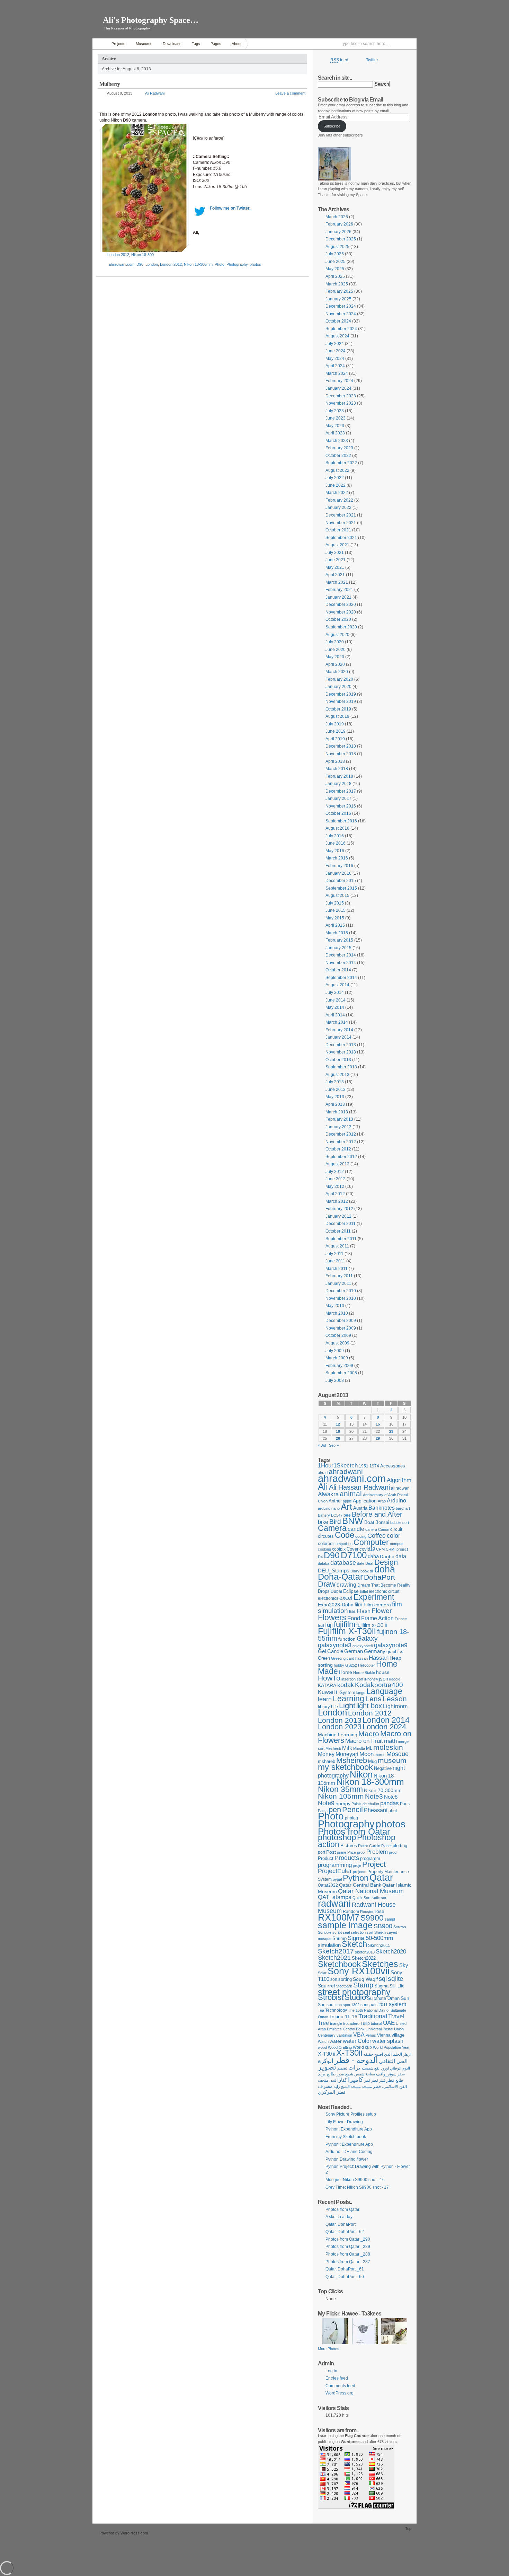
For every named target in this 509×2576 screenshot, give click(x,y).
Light (347, 1706)
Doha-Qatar (340, 1577)
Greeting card (343, 1658)
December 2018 (341, 746)
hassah (361, 1658)
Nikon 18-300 (142, 255)
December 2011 (341, 1224)
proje (357, 1865)
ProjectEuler (335, 1871)
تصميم (342, 2068)
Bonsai (382, 1522)
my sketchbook (345, 1767)
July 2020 (335, 642)
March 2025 (337, 284)
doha (385, 1569)
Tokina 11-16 (343, 2017)
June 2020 (336, 650)
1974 (374, 1466)
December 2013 (341, 1045)
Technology (336, 2010)
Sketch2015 (379, 1946)
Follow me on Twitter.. (231, 208)
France (401, 1619)
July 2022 (335, 478)
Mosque (398, 1754)
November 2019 (341, 702)
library (324, 1707)
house (383, 1672)
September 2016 (341, 821)
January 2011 (338, 1283)
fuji (329, 1625)
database (343, 1563)
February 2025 (339, 291)
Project (374, 1864)
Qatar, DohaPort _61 (345, 2269)
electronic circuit (384, 1591)
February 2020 (339, 679)
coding (361, 1536)
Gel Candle (331, 1651)
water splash (388, 2041)
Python (356, 1878)
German (354, 1651)
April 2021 (335, 575)
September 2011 (341, 1239)
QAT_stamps (335, 1897)
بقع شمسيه (370, 2068)
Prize (352, 1852)
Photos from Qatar (354, 1832)
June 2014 (336, 1000)
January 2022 (338, 508)
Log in (331, 2371)
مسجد (367, 2087)
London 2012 (118, 255)
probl (361, 1852)
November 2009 (341, 1328)
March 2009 (337, 1358)
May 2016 (335, 851)
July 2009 (335, 1351)
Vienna (384, 2035)
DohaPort (379, 1577)
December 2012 (341, 1134)
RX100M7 (339, 1917)
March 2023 (337, 441)
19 (338, 1431)
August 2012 (337, 1164)
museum (392, 1760)
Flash (364, 1611)
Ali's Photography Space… (151, 20)
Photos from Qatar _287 (348, 2262)
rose (379, 1911)
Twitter (372, 60)
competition (343, 1544)
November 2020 (341, 612)
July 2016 (335, 836)
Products (347, 1858)
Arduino (396, 1501)
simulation (329, 1945)
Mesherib (333, 1748)
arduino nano (329, 1508)
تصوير (327, 2067)
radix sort (379, 1898)
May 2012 (335, 1186)
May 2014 (335, 1007)
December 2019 (341, 694)
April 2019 (335, 739)
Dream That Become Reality (384, 1585)
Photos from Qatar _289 (348, 2247)
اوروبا (385, 2068)
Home (100, 44)
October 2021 (338, 530)
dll (372, 1571)
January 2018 (338, 784)
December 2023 (341, 396)
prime (342, 1852)
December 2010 (341, 1291)
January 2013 (338, 1127)
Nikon (361, 1774)
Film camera (377, 1605)
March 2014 (337, 1022)
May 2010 (335, 1306)
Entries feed (337, 2378)
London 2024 (384, 1727)
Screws (400, 1927)
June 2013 (336, 1089)
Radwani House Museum (357, 1908)
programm (370, 1858)
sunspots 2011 (374, 2005)
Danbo (387, 1556)
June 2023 (336, 418)
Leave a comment (290, 93)
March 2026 (337, 217)
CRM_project (397, 1549)
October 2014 (338, 970)
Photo (220, 264)
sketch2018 (365, 1952)
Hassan (379, 1658)
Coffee (377, 1536)
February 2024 (339, 381)
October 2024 (338, 321)
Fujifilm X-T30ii (347, 1631)
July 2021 (335, 553)
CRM (380, 1549)
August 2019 (337, 716)
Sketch (354, 1944)
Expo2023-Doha (336, 1605)
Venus (371, 2035)
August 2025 (337, 247)
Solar (322, 1973)
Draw (327, 1584)
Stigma (381, 1986)
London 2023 (340, 1727)
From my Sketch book (346, 2137)
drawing (346, 1585)
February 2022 (339, 500)
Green (324, 1658)
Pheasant (376, 1810)
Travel (396, 2016)
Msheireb (352, 1760)
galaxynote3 (335, 1645)
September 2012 (341, 1157)
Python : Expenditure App (349, 2144)
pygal (337, 1879)
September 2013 (341, 1067)
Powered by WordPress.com (124, 2533)
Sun (405, 1998)
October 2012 (338, 1149)
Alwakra (328, 1494)
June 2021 (336, 560)
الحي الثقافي (393, 2061)
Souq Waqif (365, 1979)
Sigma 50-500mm (370, 1938)
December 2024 (341, 306)
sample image (345, 1925)
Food (354, 1618)
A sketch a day (339, 2217)
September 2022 (341, 463)
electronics (328, 1598)
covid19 (367, 1549)
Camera (332, 1528)
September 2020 (341, 627)
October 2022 (338, 456)
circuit (396, 1529)
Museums (144, 44)
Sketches (380, 1964)
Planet (386, 1846)
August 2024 (337, 336)
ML (369, 1748)
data (401, 1556)
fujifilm (345, 1624)
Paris (405, 1804)
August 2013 (337, 1075)
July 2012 (335, 1172)
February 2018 (339, 776)
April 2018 (335, 761)
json (383, 1679)
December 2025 (341, 239)
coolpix (339, 1549)
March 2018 (337, 769)
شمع (349, 2074)
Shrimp (340, 1938)
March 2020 (337, 672)
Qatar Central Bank (360, 1885)
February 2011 (339, 1276)
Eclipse (351, 1591)
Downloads (172, 44)
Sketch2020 (391, 1952)
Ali (323, 1487)
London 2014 (386, 1720)
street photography (354, 1992)
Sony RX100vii (359, 1971)
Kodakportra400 (379, 1685)
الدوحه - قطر (356, 2060)
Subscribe (332, 126)
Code (345, 1535)
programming (335, 1865)
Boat (369, 1522)
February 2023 (339, 448)
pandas (390, 1803)
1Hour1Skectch (338, 1466)
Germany (375, 1651)
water (336, 2041)
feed (339, 60)
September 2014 (341, 978)
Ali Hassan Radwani (359, 1487)
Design (386, 1562)
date (361, 1563)
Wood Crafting (340, 2047)
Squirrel (326, 1986)
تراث (354, 2068)
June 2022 (336, 485)
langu (361, 1693)
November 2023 (341, 403)
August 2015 (337, 896)
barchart (403, 1508)
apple (347, 1501)
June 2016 (336, 843)
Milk (347, 1748)
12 (338, 1424)
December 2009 (341, 1321)
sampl (390, 1919)
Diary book (360, 1571)
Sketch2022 (364, 1958)
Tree (323, 2023)
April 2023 (335, 433)
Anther (335, 1501)
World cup (362, 2047)
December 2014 (341, 955)
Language (384, 1691)
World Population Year (391, 2047)
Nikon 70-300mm (383, 1790)
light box (369, 1706)
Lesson (395, 1699)
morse (380, 1755)
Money (326, 1754)
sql (383, 1979)
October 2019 (338, 709)
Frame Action (377, 1618)
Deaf (369, 1563)
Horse (346, 1672)
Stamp (363, 1985)
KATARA (327, 1685)
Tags (196, 44)
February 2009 (339, 1366)
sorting (345, 1979)
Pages (216, 44)
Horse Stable (364, 1673)
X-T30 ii (327, 2054)
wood (322, 2047)
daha (373, 1556)
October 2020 (338, 619)
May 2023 (335, 426)
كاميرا (356, 2079)
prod (393, 1852)
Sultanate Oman (383, 1998)
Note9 (326, 1803)
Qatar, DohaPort (341, 2224)
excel (346, 1598)
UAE (389, 2023)
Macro (369, 1734)
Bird (335, 1522)
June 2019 (336, 731)
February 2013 (339, 1119)
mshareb (327, 1761)
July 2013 (335, 1082)
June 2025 (336, 262)
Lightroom (395, 1706)
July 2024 (335, 344)
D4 (320, 1557)
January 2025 (338, 299)
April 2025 (335, 276)
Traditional (373, 2016)
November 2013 (341, 1052)
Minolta (359, 1748)
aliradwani (401, 1488)
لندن (333, 2080)
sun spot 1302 (347, 2005)
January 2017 (338, 799)
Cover (352, 1549)
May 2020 (335, 657)
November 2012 (341, 1142)
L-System (346, 1692)
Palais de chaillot (365, 1804)
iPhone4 (371, 1679)
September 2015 (341, 888)
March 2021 (337, 582)
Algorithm (399, 1480)
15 (378, 1424)
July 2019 (335, 724)
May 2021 (335, 567)
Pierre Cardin (369, 1846)
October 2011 (338, 1231)
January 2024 (338, 388)
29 (378, 1438)
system (398, 2004)
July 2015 (335, 903)
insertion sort (352, 1679)
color (394, 1536)
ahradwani (346, 1471)
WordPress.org (340, 2393)
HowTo (329, 1678)
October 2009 (338, 1335)
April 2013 (335, 1104)
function (347, 1639)
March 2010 (337, 1313)
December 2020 (341, 605)
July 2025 (335, 254)
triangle (336, 2023)
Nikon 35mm (340, 1789)
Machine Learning (338, 1735)
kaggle (395, 1679)
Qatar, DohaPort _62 (345, 2232)
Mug (372, 1761)
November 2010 (341, 1298)
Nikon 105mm (341, 1796)
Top (408, 2529)
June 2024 (336, 351)
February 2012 (339, 1209)
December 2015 (341, 881)
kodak (346, 1685)
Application (365, 1501)
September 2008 (341, 1373)
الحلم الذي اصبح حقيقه (383, 2054)
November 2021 (341, 523)
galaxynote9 (391, 1645)
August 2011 (337, 1246)
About (236, 44)
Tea (321, 2010)
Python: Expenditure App (349, 2129)
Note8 (391, 1797)
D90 (140, 264)
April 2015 (335, 925)
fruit (321, 1625)
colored (325, 1543)
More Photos (329, 2349)
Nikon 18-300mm (198, 264)
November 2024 (341, 314)
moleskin (388, 1747)
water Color (357, 2041)
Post (331, 1852)
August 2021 (337, 545)
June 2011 (335, 1261)
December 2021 (341, 515)
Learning (349, 1699)
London (152, 264)
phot (393, 1811)
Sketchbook (339, 1964)
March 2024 (337, 373)
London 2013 (340, 1720)
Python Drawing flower (347, 2159)
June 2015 (336, 910)
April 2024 (335, 366)
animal (351, 1494)
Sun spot (326, 2005)
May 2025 (335, 269)
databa (324, 1563)
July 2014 (335, 993)
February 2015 (339, 940)
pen (335, 1810)
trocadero (351, 2023)
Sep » (334, 1445)
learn (325, 1699)
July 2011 (334, 1254)
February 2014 (339, 1030)
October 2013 (338, 1060)
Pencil (352, 1810)
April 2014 (335, 1015)
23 (391, 1431)
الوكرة (326, 2061)
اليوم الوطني (400, 2068)
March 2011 (337, 1269)
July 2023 (335, 411)
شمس (359, 2074)
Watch (323, 2041)
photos (255, 264)
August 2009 (337, 1343)
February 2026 (339, 224)
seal (346, 1932)
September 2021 (341, 538)
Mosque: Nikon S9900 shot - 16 (355, 2180)
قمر (367, 2080)
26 (338, 1438)
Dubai (336, 1591)
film (359, 1604)
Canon (384, 1529)
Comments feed (340, 2386)
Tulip (365, 2023)
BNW (353, 1521)
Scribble (325, 1932)
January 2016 (338, 873)
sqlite (396, 1979)
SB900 (383, 1926)
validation (344, 2035)
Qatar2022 (328, 1885)
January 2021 (338, 597)
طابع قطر (395, 2080)
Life (334, 1707)
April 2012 (335, 1194)
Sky (404, 1965)
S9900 (372, 1918)
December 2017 (341, 791)
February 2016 (339, 866)
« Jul (322, 1445)
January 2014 (338, 1037)
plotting (400, 1846)
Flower (382, 1611)
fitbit (352, 1612)
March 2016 (337, 858)
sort (334, 1979)
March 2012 (337, 1201)
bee (347, 1515)
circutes (326, 1536)
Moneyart (347, 1754)
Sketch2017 (336, 1951)
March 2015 (337, 933)
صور (340, 2074)
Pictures (349, 1846)
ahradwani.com (122, 264)
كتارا (342, 2080)
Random (351, 1912)
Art (346, 1507)
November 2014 (341, 963)
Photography (237, 264)
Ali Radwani (155, 93)
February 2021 (339, 590)
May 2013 (335, 1097)
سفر (401, 2074)
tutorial (376, 2023)
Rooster (367, 1912)
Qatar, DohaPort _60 (345, 2277)
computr (397, 1544)
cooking (324, 1549)
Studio (355, 1997)
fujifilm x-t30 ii (372, 1625)
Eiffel (364, 1591)
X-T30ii (349, 2053)
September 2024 (341, 329)
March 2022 (337, 493)
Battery (324, 1515)
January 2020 (338, 687)
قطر (375, 2080)
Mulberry (110, 84)
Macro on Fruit (364, 1741)
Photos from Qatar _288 (348, 2254)
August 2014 (337, 985)
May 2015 (335, 918)
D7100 (354, 1555)
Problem (377, 1852)
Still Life (397, 1986)
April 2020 (335, 664)
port (322, 1852)
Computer (371, 1542)
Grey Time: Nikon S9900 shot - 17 (357, 2187)
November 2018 (341, 754)
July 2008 (335, 1380)
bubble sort (400, 1523)
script (337, 1932)
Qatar (381, 1877)
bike (323, 1522)
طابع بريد (327, 2074)
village (398, 2035)
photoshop (337, 1837)
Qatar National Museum (371, 1891)
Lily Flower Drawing (344, 2122)
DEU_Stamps (334, 1571)
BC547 (337, 1515)
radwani (334, 1904)
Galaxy (367, 1638)
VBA (359, 2035)
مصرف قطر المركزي (332, 2089)
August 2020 (337, 635)
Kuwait (326, 1692)
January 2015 (338, 948)
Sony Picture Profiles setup (351, 2114)
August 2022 (337, 470)
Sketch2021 (334, 1958)
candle (356, 1529)
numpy (343, 1803)
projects (360, 1872)
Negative (383, 1768)
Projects (118, 44)
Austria (360, 1508)
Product (326, 1858)
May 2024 (335, 359)
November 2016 (341, 806)
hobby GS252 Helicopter (354, 1665)
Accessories (393, 1466)
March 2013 (337, 1112)
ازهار (407, 2054)
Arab (382, 1501)
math (390, 1741)
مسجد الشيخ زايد (347, 2087)
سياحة (370, 2074)
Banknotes (382, 1508)
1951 (364, 1466)
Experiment (374, 1597)
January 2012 (338, 1216)
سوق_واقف (386, 2074)
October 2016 (338, 813)
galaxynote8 (363, 1646)
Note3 (374, 1796)
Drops (324, 1591)
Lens (373, 1699)
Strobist (331, 1997)
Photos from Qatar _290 (348, 2239)
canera (371, 1529)
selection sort (362, 1932)
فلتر (382, 2080)
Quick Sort (361, 1898)
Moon (367, 1754)
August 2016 (337, 828)
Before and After (377, 1514)
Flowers (332, 1617)
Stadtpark (344, 1986)
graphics (395, 1652)
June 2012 (336, 1179)
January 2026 (338, 232)
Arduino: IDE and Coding (349, 2152)
